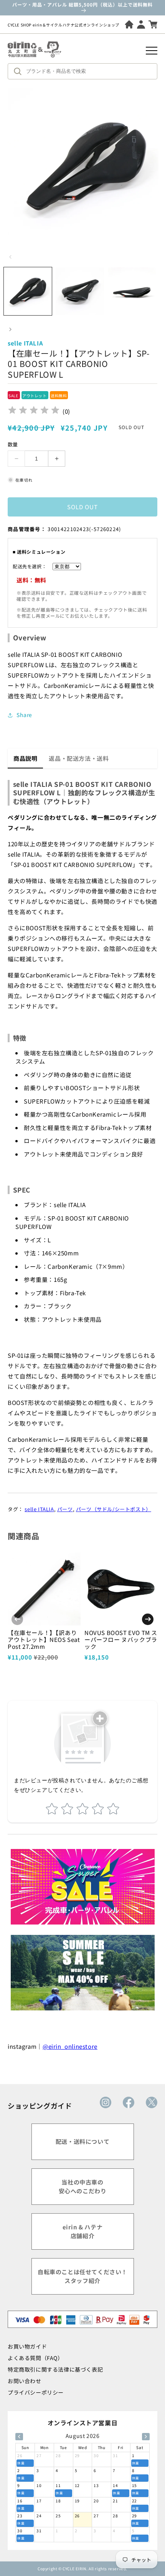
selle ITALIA (39, 1509)
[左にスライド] (10, 257)
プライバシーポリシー (36, 2392)
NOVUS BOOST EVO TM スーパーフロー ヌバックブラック (121, 1639)
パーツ (65, 1509)
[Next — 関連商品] (148, 1619)
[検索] (20, 71)
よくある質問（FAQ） (35, 2358)
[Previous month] (19, 2437)
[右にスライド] (10, 329)
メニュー (152, 51)
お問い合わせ (25, 2381)
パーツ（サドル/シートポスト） (114, 1509)
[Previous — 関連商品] (17, 1619)
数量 (13, 444)
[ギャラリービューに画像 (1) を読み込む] (28, 291)
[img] (34, 411)
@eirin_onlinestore (70, 2046)
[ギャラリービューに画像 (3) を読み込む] (132, 291)
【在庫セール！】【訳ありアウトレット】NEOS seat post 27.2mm (44, 1639)
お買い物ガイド (27, 2346)
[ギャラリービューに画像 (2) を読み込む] (80, 291)
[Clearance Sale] (83, 1887)
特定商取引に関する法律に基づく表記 (55, 2369)
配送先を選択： (30, 566)
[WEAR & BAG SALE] (83, 1973)
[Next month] (146, 2437)
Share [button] (24, 715)
